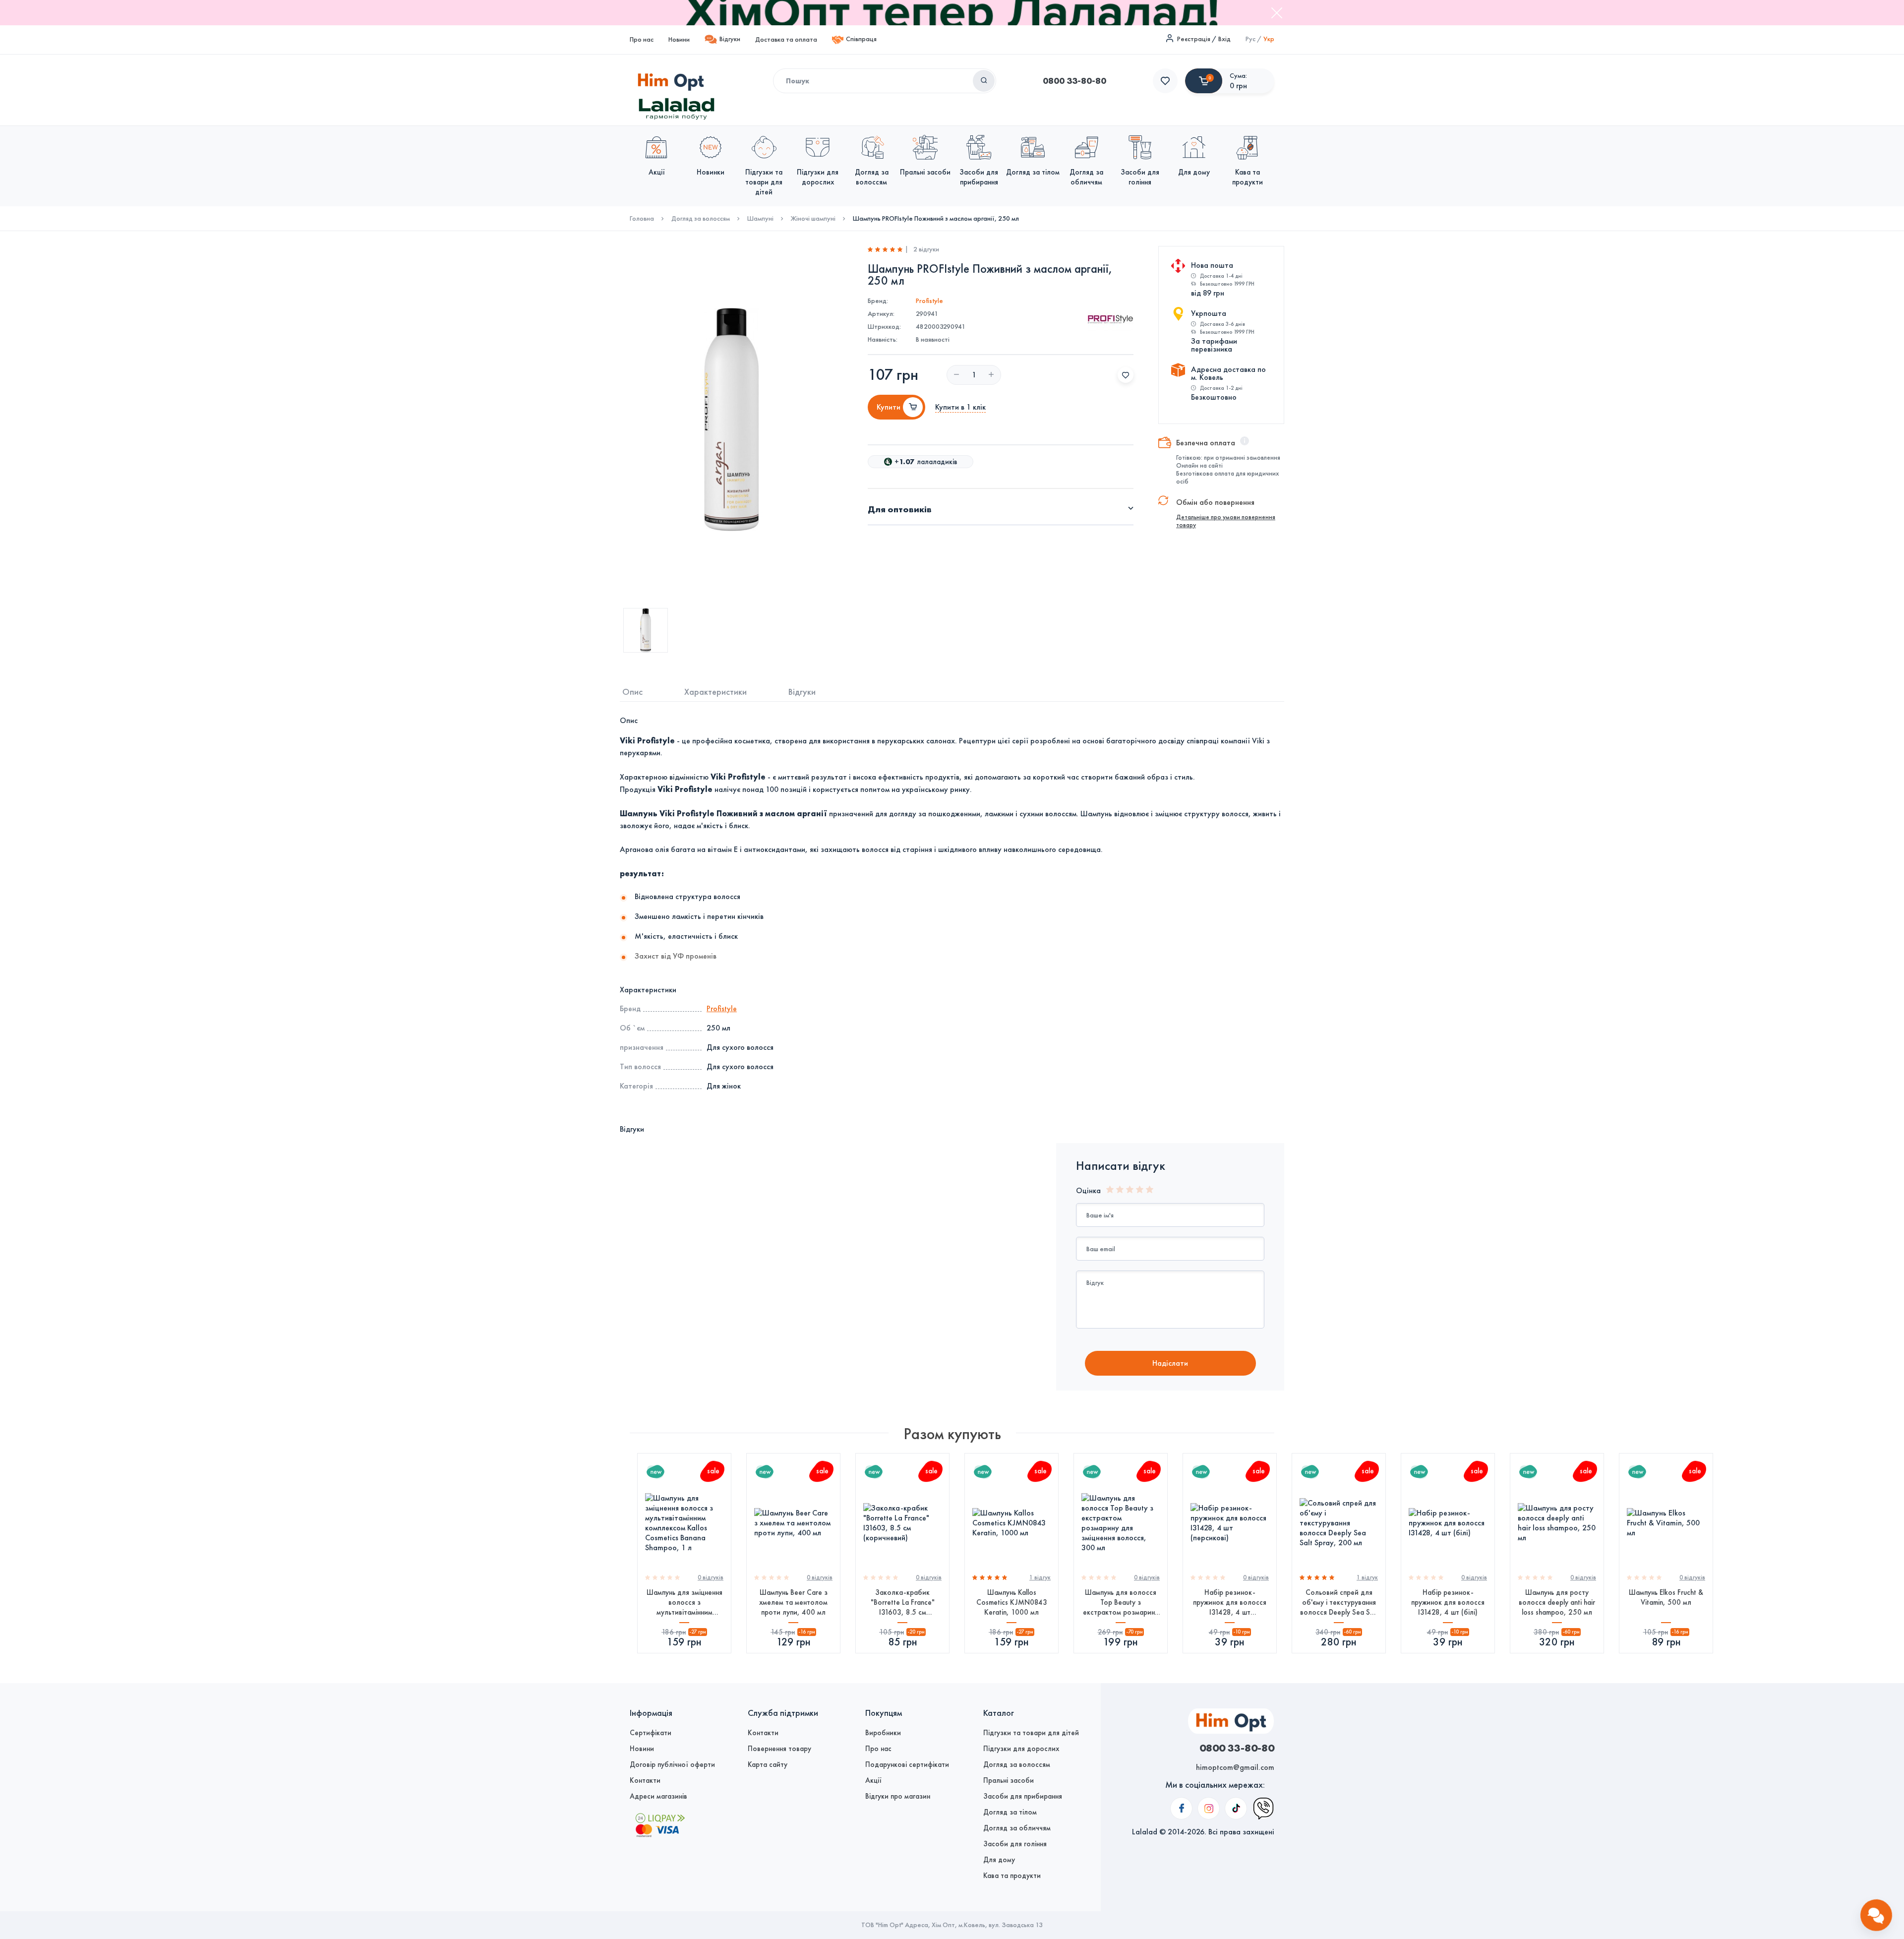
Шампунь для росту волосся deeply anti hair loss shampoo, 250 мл (1557, 1602)
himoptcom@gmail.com (1235, 1767)
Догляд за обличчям (1017, 1828)
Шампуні (760, 219)
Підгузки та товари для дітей (1031, 1733)
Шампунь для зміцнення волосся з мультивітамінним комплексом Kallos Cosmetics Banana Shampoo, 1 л (684, 1603)
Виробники (883, 1733)
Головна (642, 219)
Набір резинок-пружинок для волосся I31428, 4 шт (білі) (1448, 1602)
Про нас (642, 39)
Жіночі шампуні (813, 219)
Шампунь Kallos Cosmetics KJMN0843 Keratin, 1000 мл (1012, 1602)
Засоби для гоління (1015, 1844)
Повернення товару (779, 1749)
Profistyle (929, 301)
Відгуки (730, 39)
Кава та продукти (1012, 1876)
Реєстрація (1194, 39)
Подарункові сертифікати (907, 1764)
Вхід (1224, 39)
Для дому (999, 1860)
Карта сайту (768, 1764)
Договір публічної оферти (672, 1764)
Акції (873, 1780)
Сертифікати (651, 1733)
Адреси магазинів (658, 1796)
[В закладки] (1126, 375)
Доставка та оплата (786, 39)
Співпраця (861, 39)
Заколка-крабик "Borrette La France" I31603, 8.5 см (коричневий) (903, 1603)
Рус (1250, 39)
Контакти (645, 1780)
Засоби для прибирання (1023, 1796)
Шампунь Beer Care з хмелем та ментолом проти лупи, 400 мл (793, 1602)
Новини (679, 39)
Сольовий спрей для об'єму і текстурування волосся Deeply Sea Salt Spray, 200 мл (1339, 1603)
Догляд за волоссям (701, 219)
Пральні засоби (1009, 1780)
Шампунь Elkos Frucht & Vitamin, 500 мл (1666, 1597)
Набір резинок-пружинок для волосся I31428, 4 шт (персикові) (1230, 1603)
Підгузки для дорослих (1021, 1749)
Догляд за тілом (1010, 1812)
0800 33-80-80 (1074, 81)
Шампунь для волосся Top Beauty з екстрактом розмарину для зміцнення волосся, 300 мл (1121, 1603)
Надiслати (1170, 1363)
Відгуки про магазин (898, 1796)
